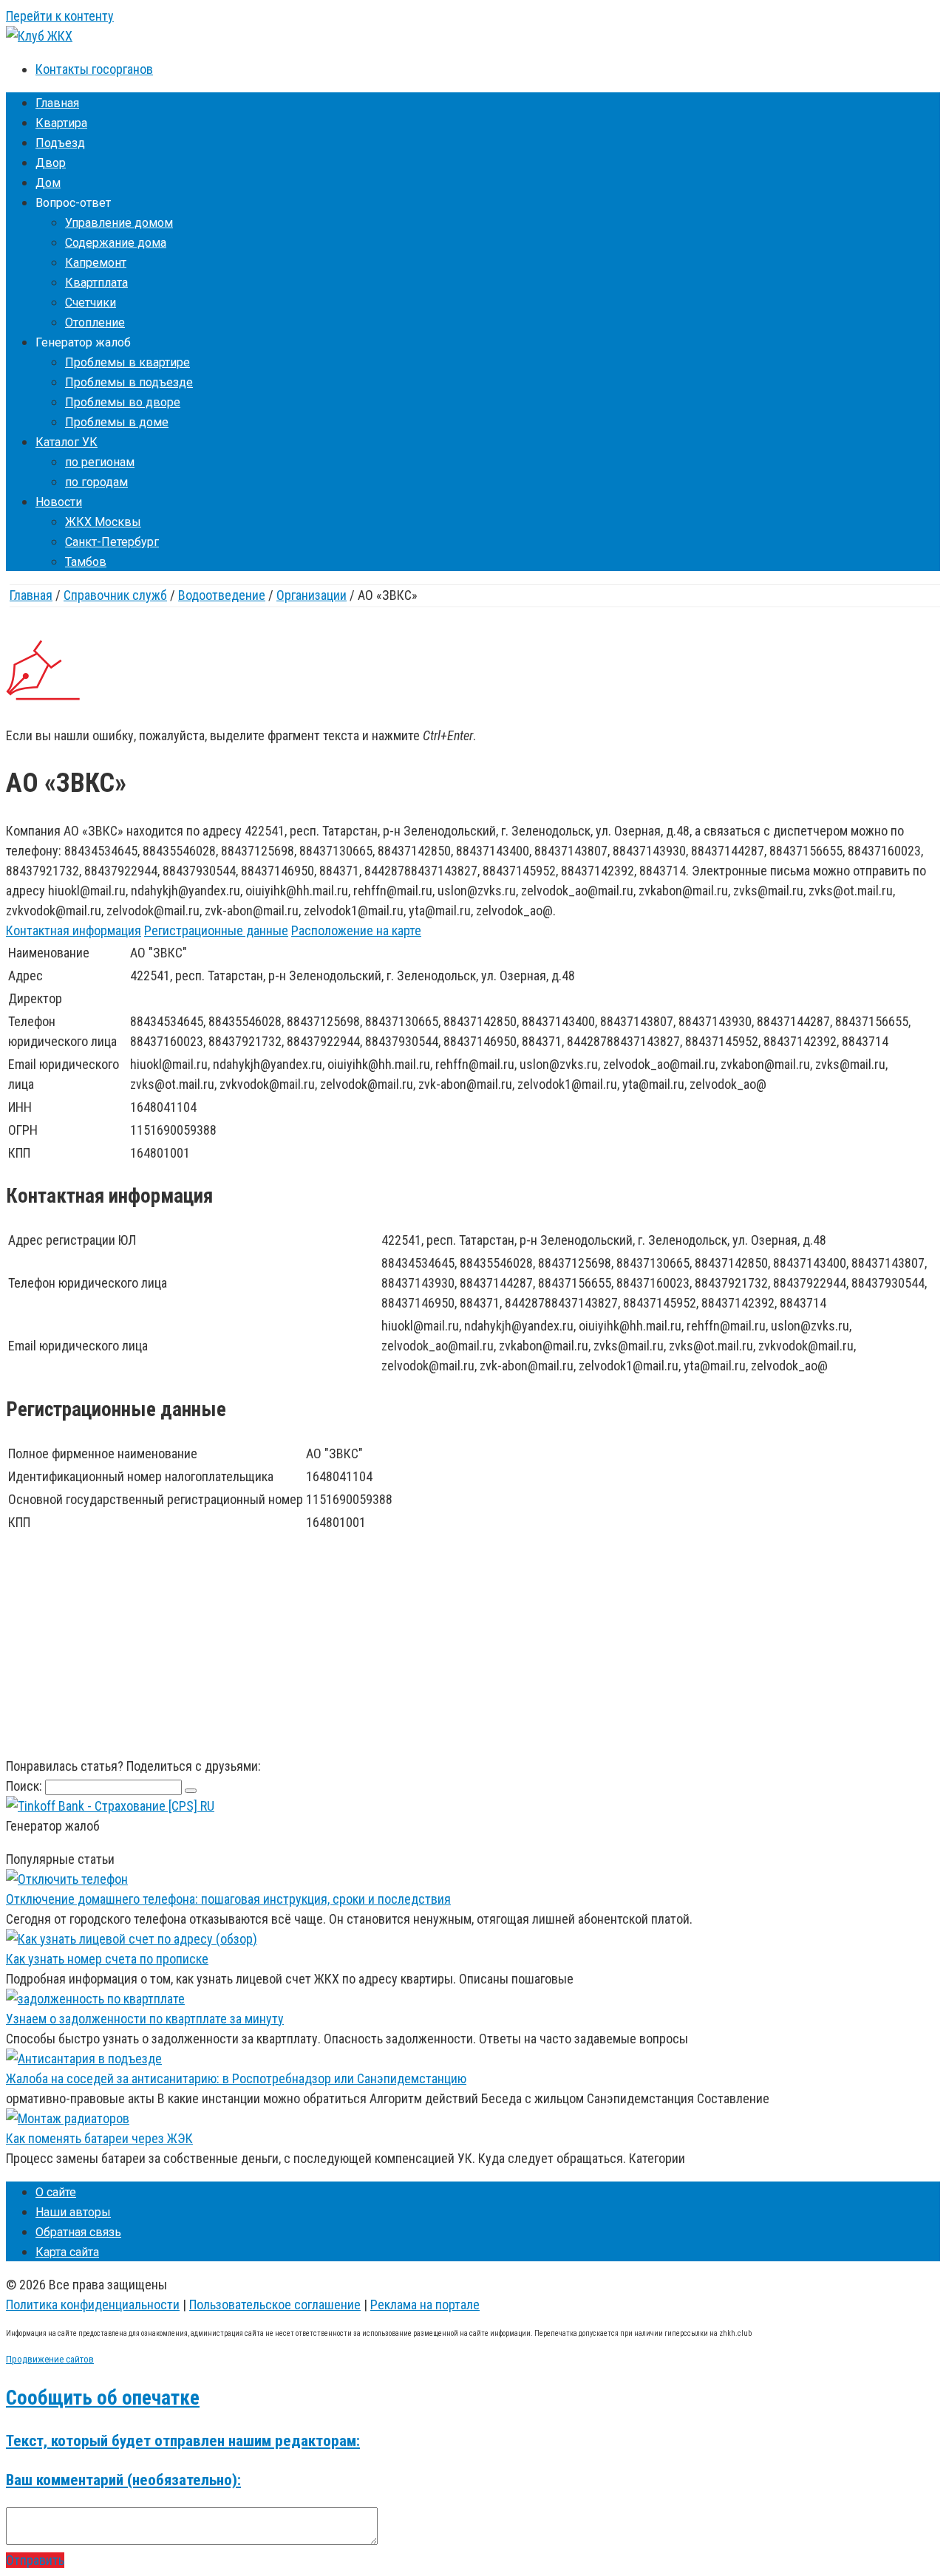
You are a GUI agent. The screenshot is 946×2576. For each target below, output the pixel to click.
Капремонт (96, 263)
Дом (48, 183)
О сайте (56, 2192)
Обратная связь (78, 2232)
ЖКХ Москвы (103, 522)
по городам (96, 482)
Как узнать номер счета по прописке (107, 1959)
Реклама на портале (425, 2305)
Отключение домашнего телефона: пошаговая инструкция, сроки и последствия (228, 1899)
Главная (57, 103)
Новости (59, 502)
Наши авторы (73, 2212)
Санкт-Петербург (112, 542)
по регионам (100, 462)
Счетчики (91, 303)
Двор (51, 163)
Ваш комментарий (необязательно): (123, 2480)
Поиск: (25, 1786)
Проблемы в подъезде (129, 382)
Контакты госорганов (94, 69)
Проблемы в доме (117, 422)
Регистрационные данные (216, 930)
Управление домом (119, 223)
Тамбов (86, 562)
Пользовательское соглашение (275, 2305)
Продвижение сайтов (50, 2359)
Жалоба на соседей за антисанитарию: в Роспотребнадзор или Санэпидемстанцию (236, 2078)
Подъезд (60, 143)
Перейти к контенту (60, 16)
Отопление (95, 322)
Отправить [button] (35, 2560)
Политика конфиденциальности (93, 2305)
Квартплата (96, 283)
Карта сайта (67, 2252)
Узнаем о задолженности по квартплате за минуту (145, 2019)
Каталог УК (67, 442)
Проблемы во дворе (123, 402)
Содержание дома (116, 243)
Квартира (61, 123)
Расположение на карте (356, 930)
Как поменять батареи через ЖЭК (99, 2138)
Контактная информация (74, 930)
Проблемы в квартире (127, 362)
